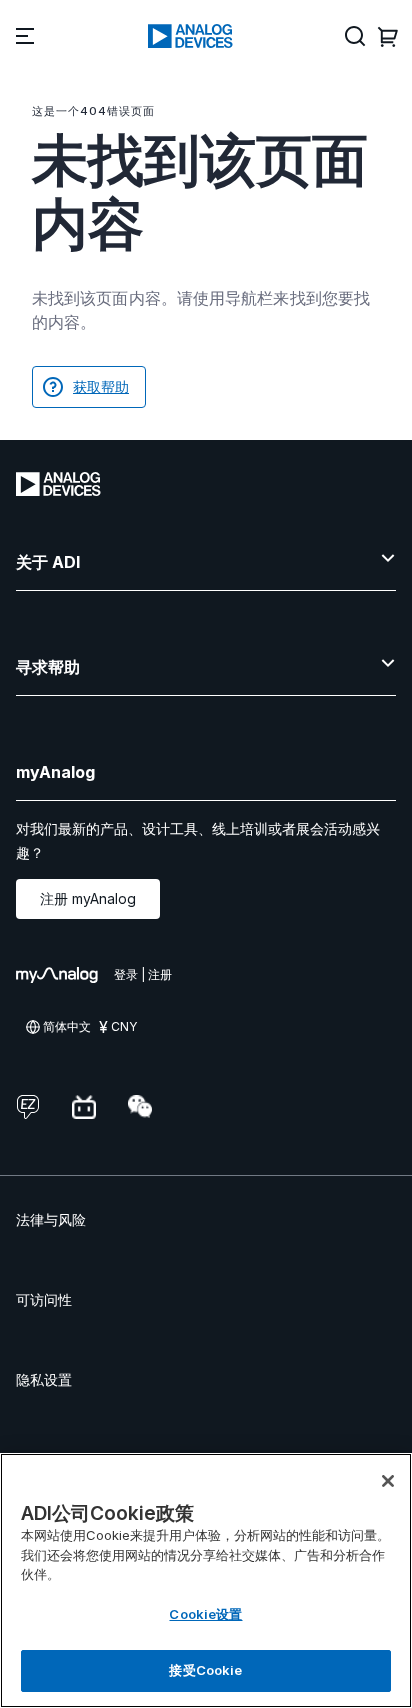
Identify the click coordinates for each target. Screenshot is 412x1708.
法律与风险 (51, 1219)
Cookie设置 (205, 1614)
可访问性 (44, 1299)
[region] (206, 1580)
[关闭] (388, 1481)
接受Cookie (205, 1670)
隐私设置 (44, 1379)
